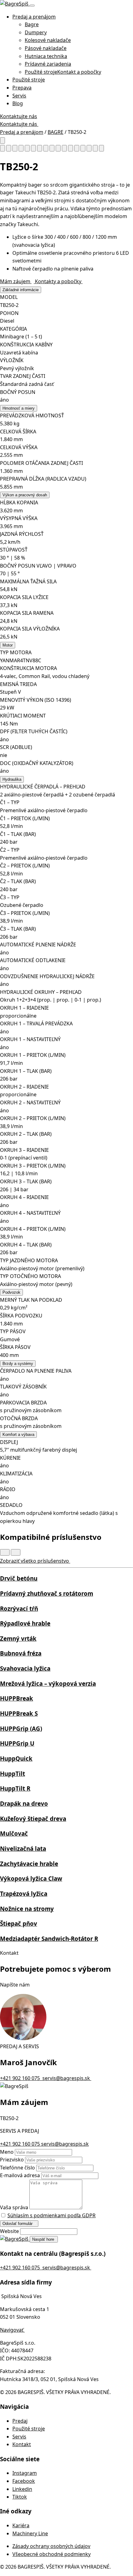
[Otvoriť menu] (32, 6)
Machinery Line (30, 2533)
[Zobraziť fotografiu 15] (89, 148)
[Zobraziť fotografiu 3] (15, 148)
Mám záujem (16, 281)
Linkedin (22, 2489)
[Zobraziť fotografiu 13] (77, 148)
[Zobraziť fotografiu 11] (64, 148)
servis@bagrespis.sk (65, 2144)
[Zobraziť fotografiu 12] (71, 148)
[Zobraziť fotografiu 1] (2, 148)
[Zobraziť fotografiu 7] (40, 148)
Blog (18, 103)
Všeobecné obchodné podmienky (51, 2554)
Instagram (25, 2473)
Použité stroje (29, 80)
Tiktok (20, 2497)
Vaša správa (14, 2207)
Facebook (24, 2481)
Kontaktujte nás (19, 116)
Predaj (20, 2421)
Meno (7, 2152)
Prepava (22, 88)
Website (9, 2231)
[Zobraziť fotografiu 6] (33, 148)
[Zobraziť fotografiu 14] (83, 148)
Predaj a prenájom (34, 17)
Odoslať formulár (18, 2224)
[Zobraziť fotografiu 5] (27, 148)
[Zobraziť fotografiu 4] (21, 148)
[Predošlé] (5, 1552)
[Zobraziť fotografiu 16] (95, 148)
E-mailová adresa (20, 2175)
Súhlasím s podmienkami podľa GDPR (51, 2215)
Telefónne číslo (17, 2168)
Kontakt (22, 2444)
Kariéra (21, 2525)
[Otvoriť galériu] (2, 141)
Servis (19, 96)
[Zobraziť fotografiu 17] (101, 148)
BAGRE (56, 132)
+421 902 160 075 (21, 2144)
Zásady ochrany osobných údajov (51, 2546)
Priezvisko (12, 2160)
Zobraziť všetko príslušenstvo (35, 1561)
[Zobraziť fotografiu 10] (58, 148)
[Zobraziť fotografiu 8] (46, 148)
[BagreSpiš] (15, 4)
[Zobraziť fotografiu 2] (9, 148)
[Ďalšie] (16, 1552)
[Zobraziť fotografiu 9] (52, 148)
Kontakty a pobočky (59, 281)
